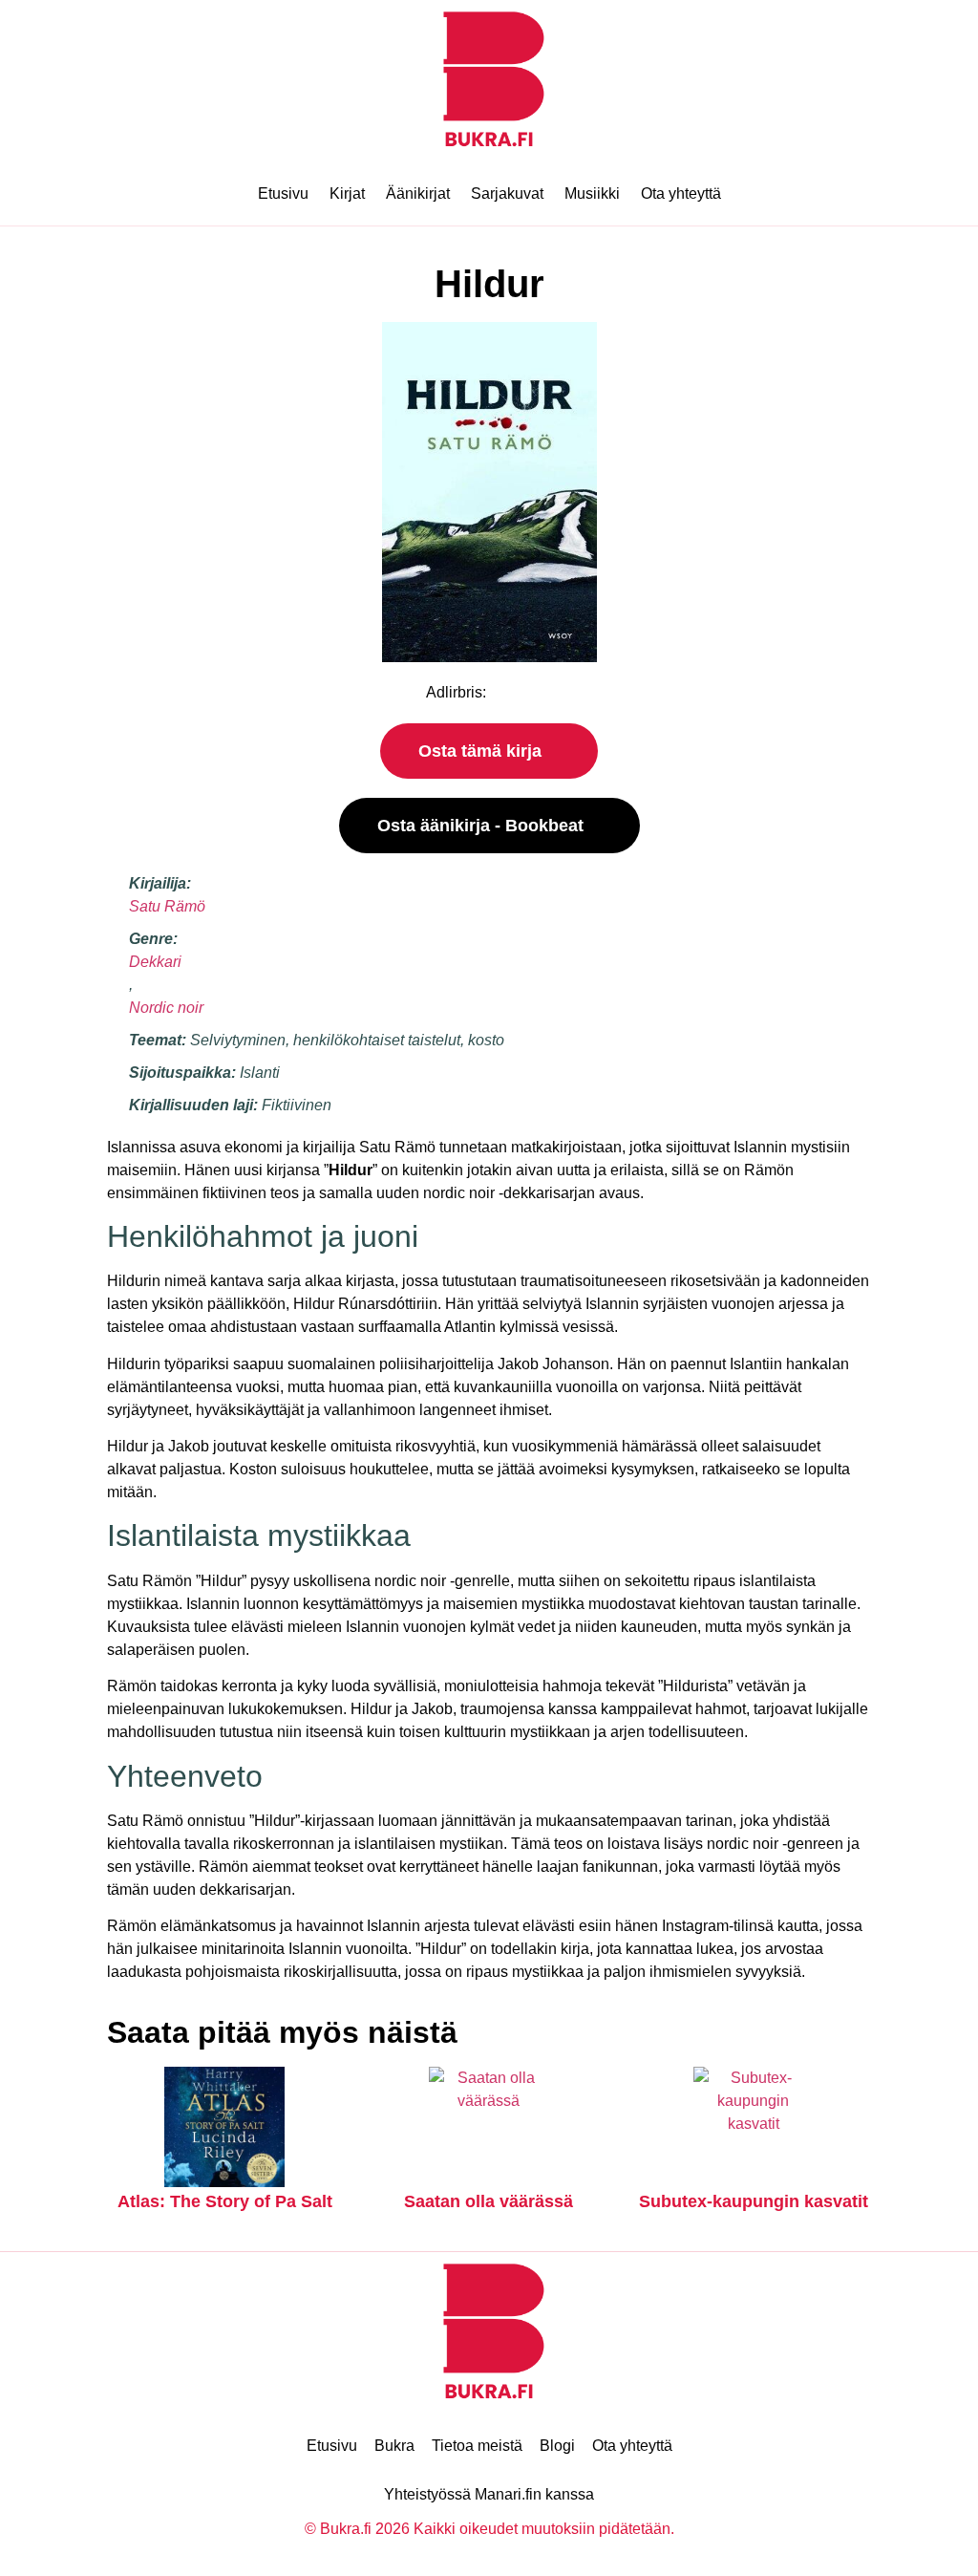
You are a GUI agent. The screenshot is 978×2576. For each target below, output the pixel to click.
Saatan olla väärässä (489, 2201)
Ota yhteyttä (681, 193)
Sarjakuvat (507, 193)
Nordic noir (166, 1008)
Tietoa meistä (477, 2446)
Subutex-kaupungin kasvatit (754, 2201)
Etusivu (283, 193)
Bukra (394, 2446)
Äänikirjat (418, 193)
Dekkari (155, 962)
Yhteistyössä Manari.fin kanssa (489, 2494)
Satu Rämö (167, 906)
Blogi (557, 2446)
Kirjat (347, 193)
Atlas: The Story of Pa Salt (225, 2201)
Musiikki (592, 193)
